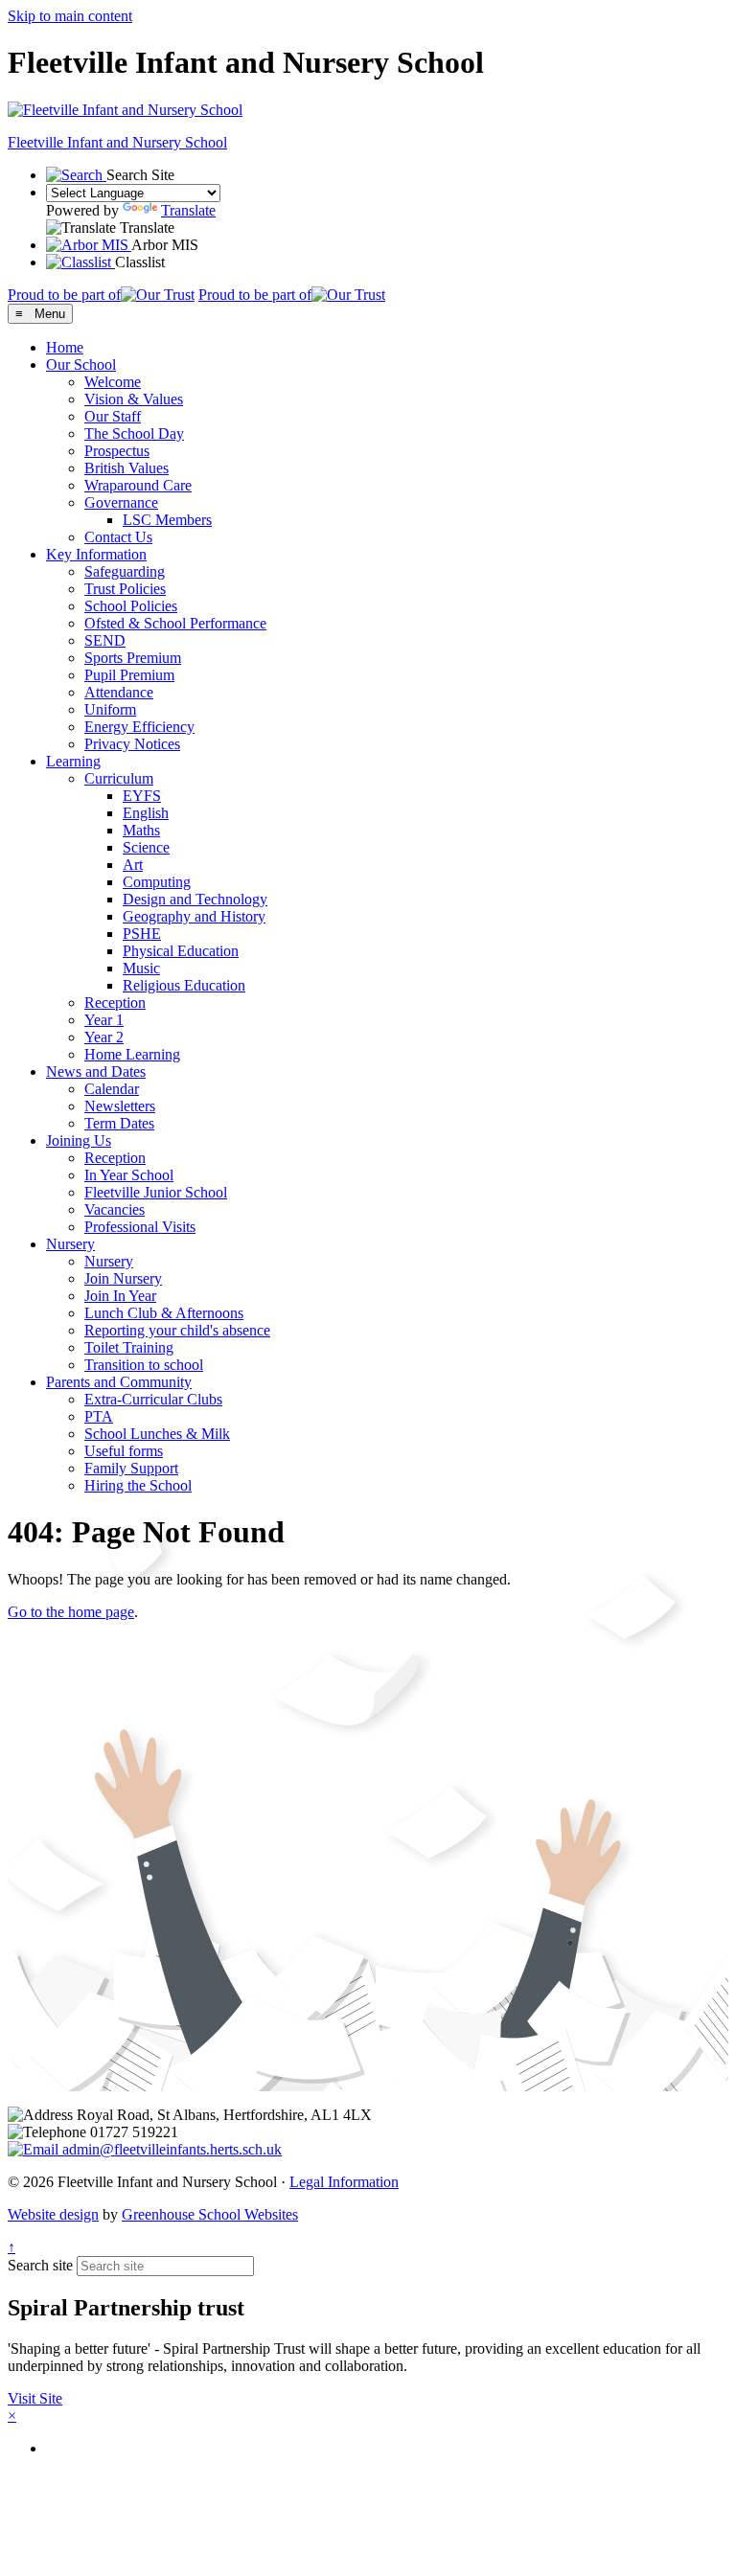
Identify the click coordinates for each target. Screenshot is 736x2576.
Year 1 (104, 1020)
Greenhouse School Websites (210, 2214)
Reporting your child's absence (177, 1330)
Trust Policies (125, 589)
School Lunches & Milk (157, 1434)
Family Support (131, 1468)
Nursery (70, 1244)
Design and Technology (195, 899)
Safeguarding (125, 571)
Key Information (96, 554)
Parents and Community (119, 1382)
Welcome (113, 382)
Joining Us (79, 1140)
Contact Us (118, 537)
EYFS (142, 796)
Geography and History (194, 916)
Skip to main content (70, 16)
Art (133, 865)
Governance (121, 502)
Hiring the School (138, 1485)
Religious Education (184, 985)
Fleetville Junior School (156, 1192)
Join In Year (120, 1296)
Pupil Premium (129, 675)
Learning (73, 761)
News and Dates (96, 1071)
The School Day (134, 433)
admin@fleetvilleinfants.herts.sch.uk (170, 2149)
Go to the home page (71, 1612)
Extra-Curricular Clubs (153, 1399)
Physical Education (181, 951)
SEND (105, 640)
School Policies (131, 606)
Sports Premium (133, 658)
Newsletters (120, 1106)
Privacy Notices (132, 744)
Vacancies (115, 1209)
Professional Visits (140, 1227)
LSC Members (167, 520)
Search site (40, 2265)
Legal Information (344, 2182)
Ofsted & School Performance (175, 623)
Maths (141, 830)
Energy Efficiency (139, 727)
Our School (81, 365)
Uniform (110, 709)
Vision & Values (134, 399)
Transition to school (144, 1365)
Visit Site (35, 2398)
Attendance (119, 692)
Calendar (112, 1089)
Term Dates (119, 1123)
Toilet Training (129, 1347)
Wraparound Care (138, 485)
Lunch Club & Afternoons (164, 1313)
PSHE (142, 934)
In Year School (129, 1175)
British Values (126, 468)
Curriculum (119, 778)
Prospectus (117, 451)
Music (141, 968)
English (146, 813)
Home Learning (132, 1054)
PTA (99, 1416)
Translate (188, 210)
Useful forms (124, 1451)
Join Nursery (123, 1278)
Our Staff (113, 416)
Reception (115, 1003)
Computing (157, 882)
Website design (53, 2214)
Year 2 (104, 1037)
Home (65, 347)
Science (146, 847)
